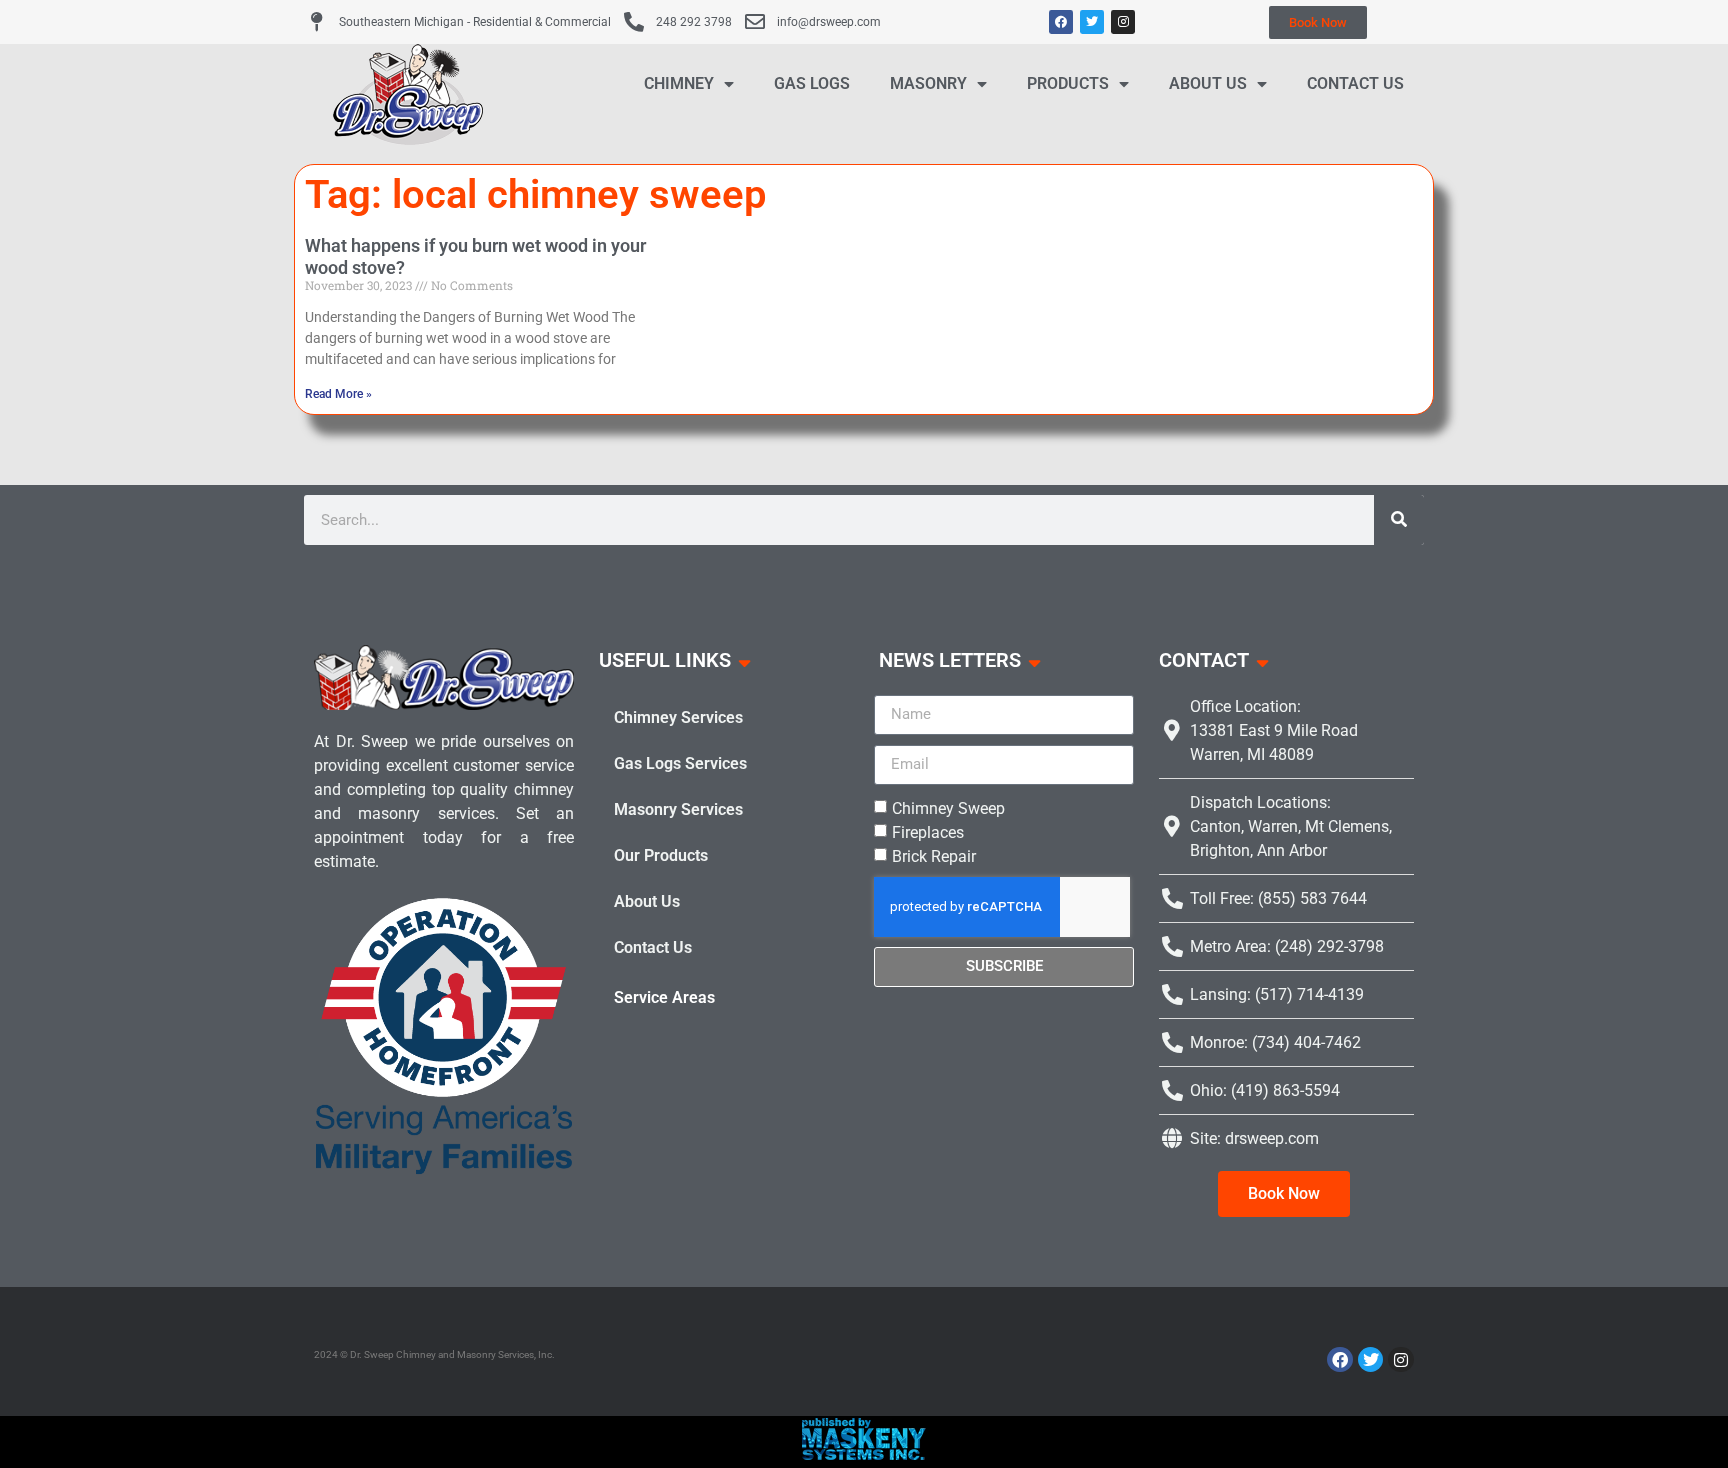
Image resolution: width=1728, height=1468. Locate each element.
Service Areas (664, 997)
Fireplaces (928, 831)
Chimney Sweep (948, 807)
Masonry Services (678, 809)
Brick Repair (934, 855)
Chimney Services (678, 717)
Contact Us (1355, 83)
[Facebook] (1061, 22)
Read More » (338, 394)
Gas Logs (812, 83)
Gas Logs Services (680, 763)
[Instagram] (1123, 22)
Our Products (661, 855)
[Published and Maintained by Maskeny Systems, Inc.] (864, 1454)
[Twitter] (1092, 22)
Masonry (928, 83)
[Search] (1399, 520)
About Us (1208, 83)
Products (1068, 83)
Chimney (679, 83)
